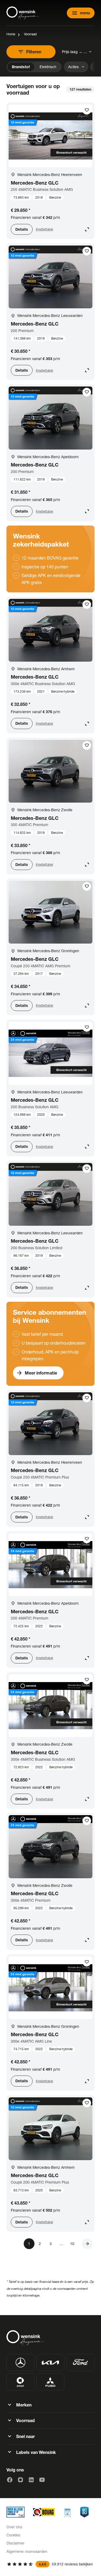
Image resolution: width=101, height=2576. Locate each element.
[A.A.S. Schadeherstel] (84, 2512)
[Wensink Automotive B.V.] (23, 13)
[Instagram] (20, 2480)
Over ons (14, 2527)
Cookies (13, 2535)
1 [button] (29, 2244)
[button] (87, 2244)
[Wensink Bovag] (44, 2512)
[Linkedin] (31, 2480)
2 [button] (40, 2244)
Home (11, 34)
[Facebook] (10, 2480)
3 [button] (51, 2244)
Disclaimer (15, 2543)
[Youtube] (42, 2480)
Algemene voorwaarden (27, 2551)
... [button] (61, 2244)
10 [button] (72, 2244)
